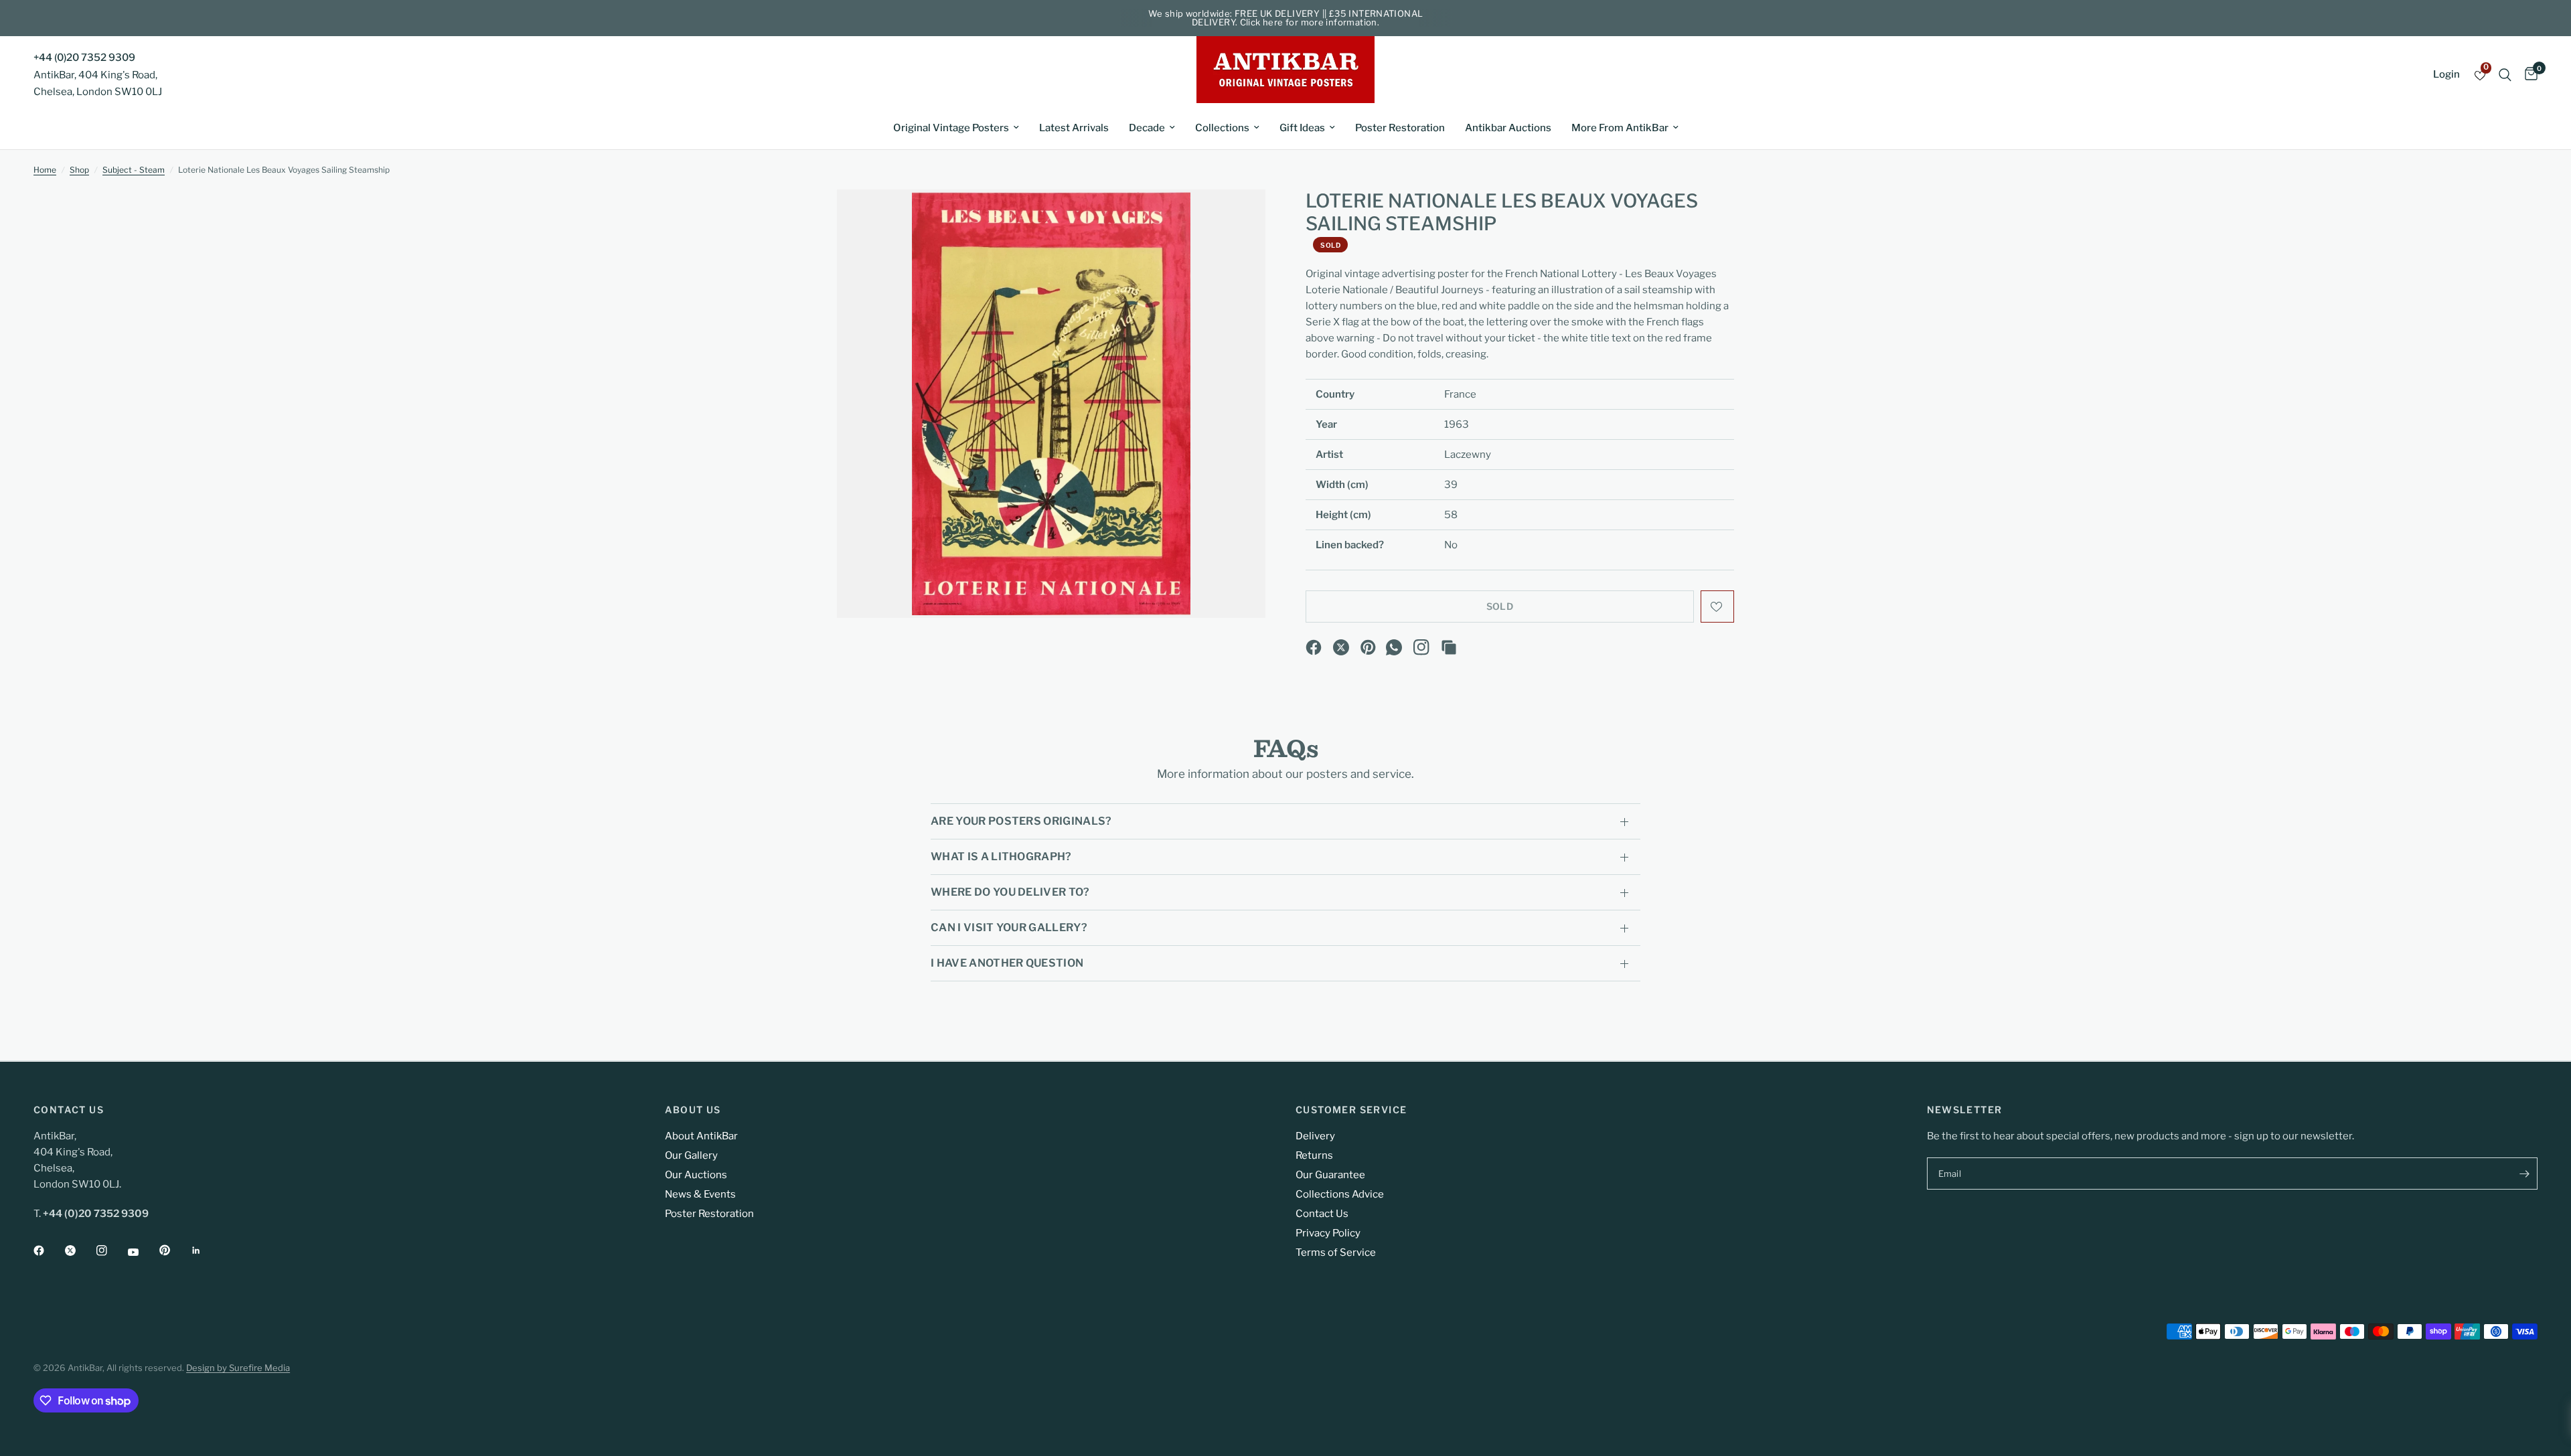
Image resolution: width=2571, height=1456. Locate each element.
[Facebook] (1314, 647)
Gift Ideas (1302, 128)
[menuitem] (956, 128)
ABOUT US (693, 1110)
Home (45, 170)
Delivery (1315, 1136)
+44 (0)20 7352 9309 (84, 58)
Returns (1314, 1155)
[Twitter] (80, 1250)
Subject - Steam (134, 170)
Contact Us (1322, 1214)
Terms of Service (1336, 1252)
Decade (1147, 128)
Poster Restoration (1400, 128)
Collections (1222, 128)
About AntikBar (701, 1136)
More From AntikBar (1620, 128)
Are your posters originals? (1021, 821)
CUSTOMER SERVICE (1351, 1110)
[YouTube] (143, 1252)
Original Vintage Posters (951, 128)
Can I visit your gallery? (1009, 927)
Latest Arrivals (1074, 128)
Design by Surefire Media (238, 1368)
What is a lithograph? (1001, 857)
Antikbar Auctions (1508, 128)
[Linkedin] (206, 1250)
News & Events (700, 1194)
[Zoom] (1237, 218)
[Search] (2505, 75)
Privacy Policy (1328, 1233)
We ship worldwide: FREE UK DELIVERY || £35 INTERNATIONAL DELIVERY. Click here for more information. (1286, 18)
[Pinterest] (1369, 647)
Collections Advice (1340, 1194)
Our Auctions (696, 1175)
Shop (79, 170)
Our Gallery (691, 1155)
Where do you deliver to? (1010, 892)
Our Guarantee (1330, 1175)
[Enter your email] (2524, 1174)
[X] (1341, 647)
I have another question (1007, 963)
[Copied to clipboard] (1449, 647)
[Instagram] (1421, 647)
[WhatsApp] (1394, 647)
